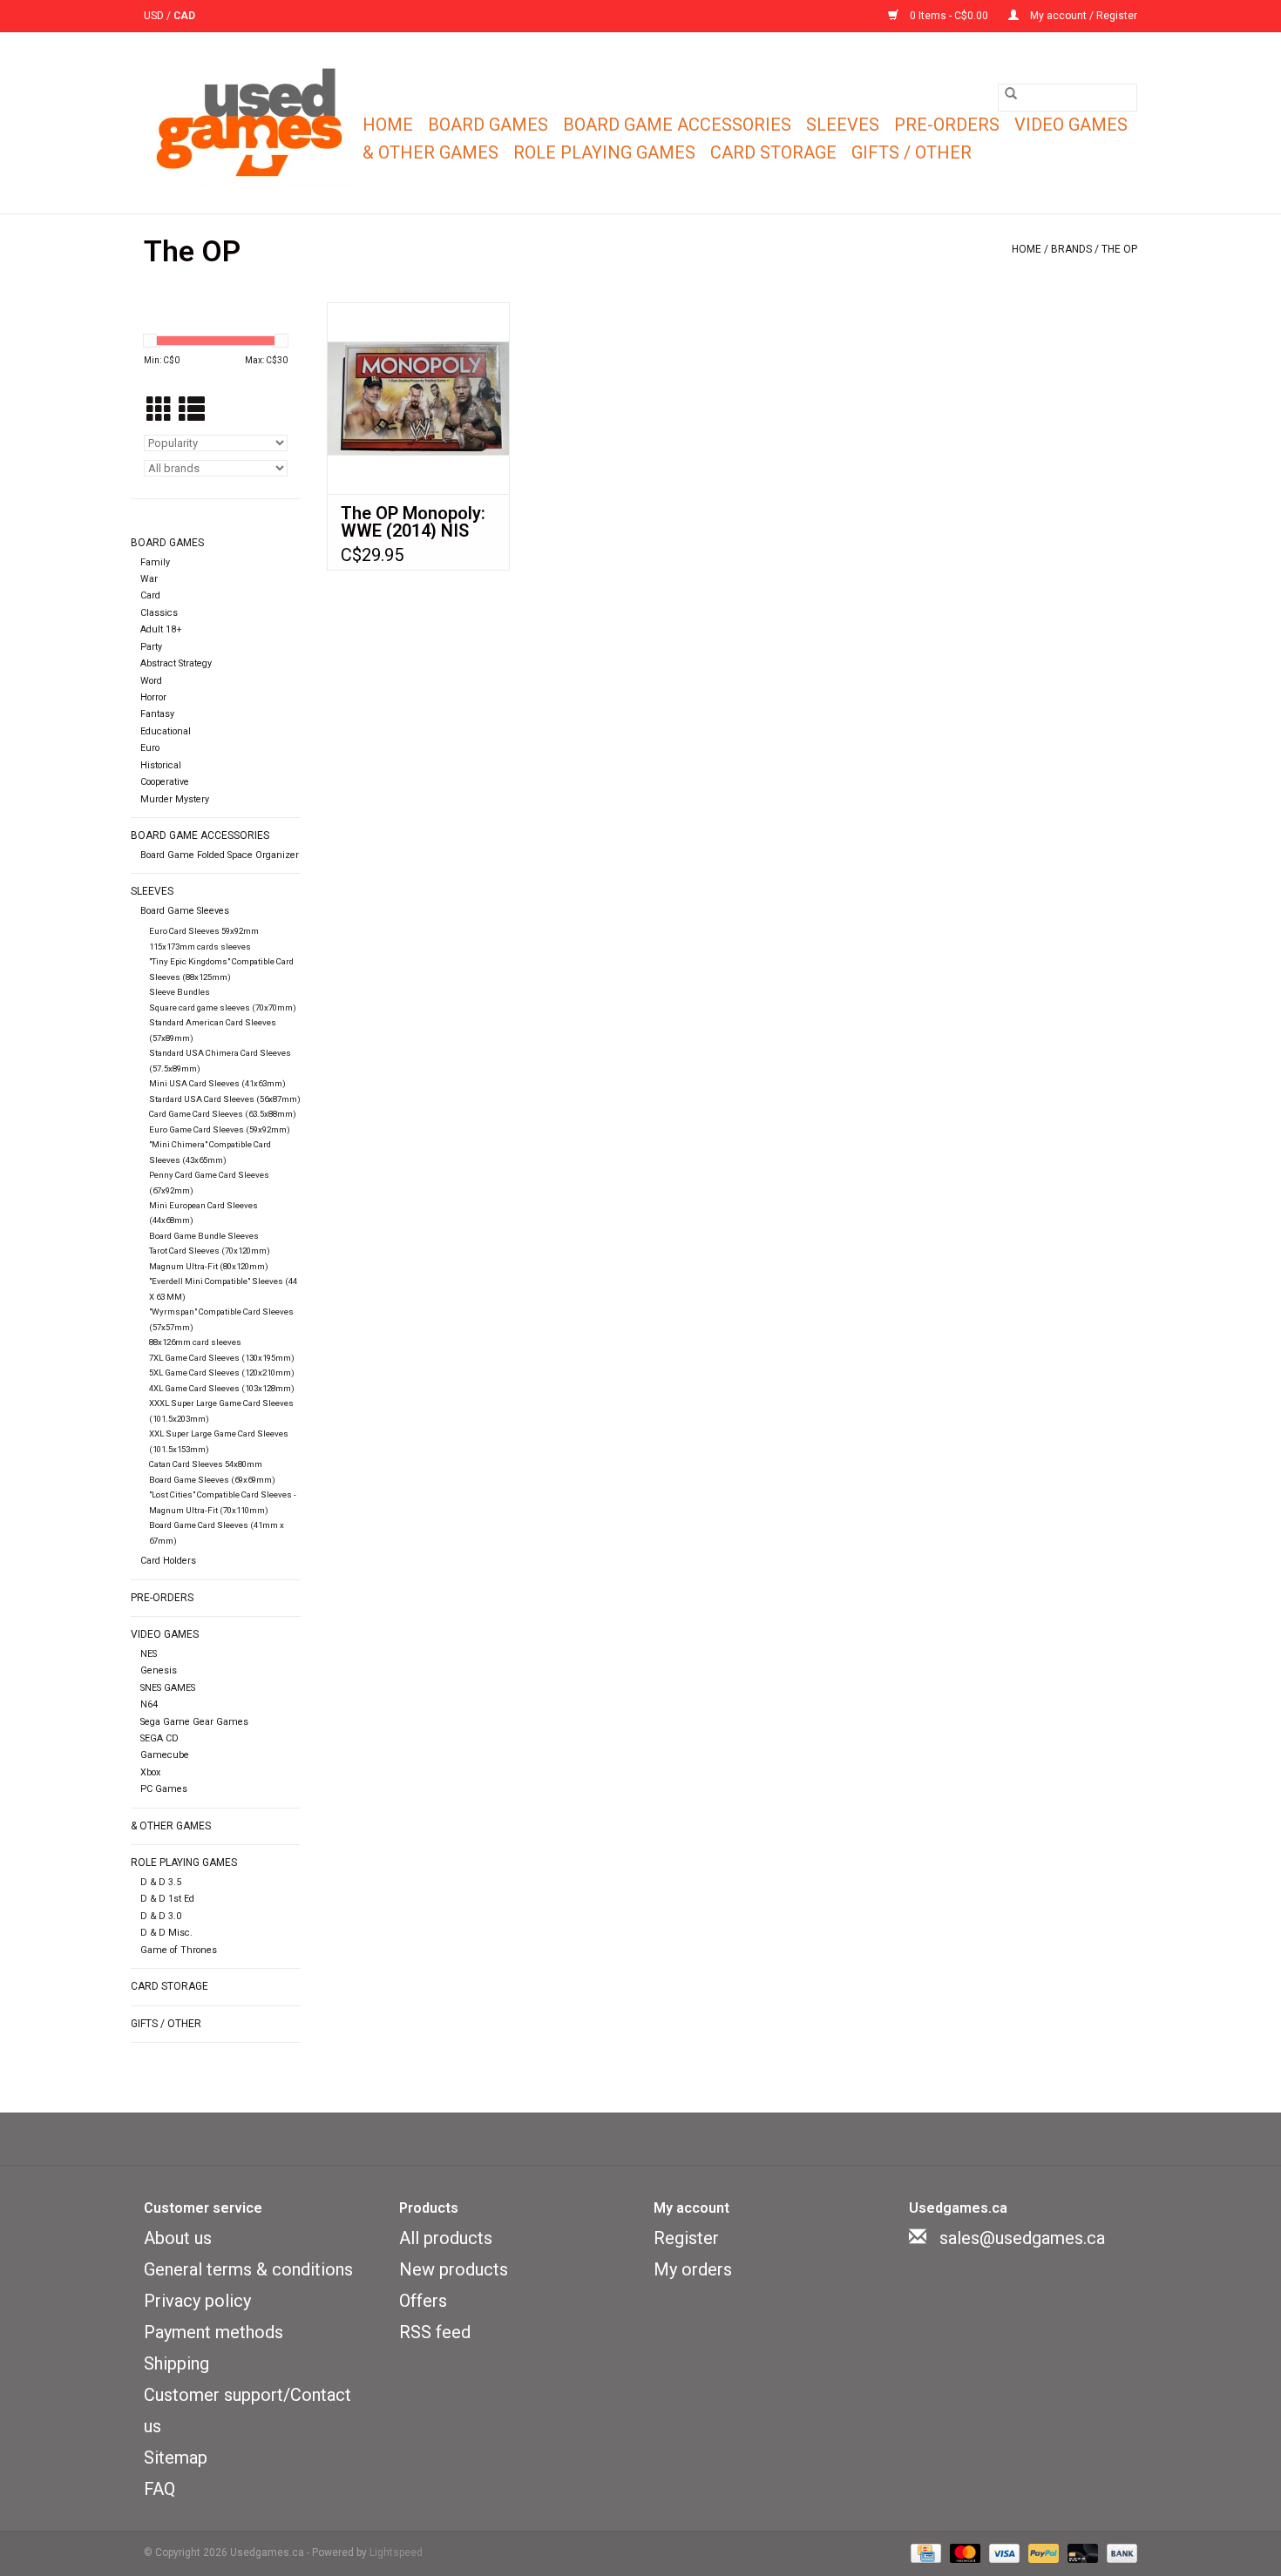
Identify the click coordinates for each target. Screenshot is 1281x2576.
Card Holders (168, 1561)
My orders (693, 2269)
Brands (1071, 249)
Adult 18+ (161, 629)
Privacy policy (197, 2301)
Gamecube (165, 1755)
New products (454, 2269)
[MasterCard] (963, 2553)
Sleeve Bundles (180, 992)
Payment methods (213, 2332)
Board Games (488, 125)
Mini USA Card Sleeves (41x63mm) (217, 1083)
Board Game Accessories (677, 125)
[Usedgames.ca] (251, 123)
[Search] (1011, 93)
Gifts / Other (912, 152)
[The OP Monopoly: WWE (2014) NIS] (418, 398)
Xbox (150, 1772)
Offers (423, 2301)
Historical (161, 765)
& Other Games (430, 152)
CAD (184, 16)
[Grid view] (159, 411)
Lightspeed (396, 2552)
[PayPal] (1042, 2553)
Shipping (176, 2363)
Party (151, 647)
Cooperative (165, 782)
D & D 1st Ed (167, 1899)
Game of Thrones (179, 1950)
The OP (1119, 249)
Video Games (1071, 125)
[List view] (192, 411)
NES (149, 1654)
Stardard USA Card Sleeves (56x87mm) (225, 1099)
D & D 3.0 (161, 1916)
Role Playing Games (604, 152)
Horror (153, 697)
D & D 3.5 (161, 1882)
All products (446, 2238)
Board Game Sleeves (185, 911)
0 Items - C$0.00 (949, 16)
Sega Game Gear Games (194, 1722)
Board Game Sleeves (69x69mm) (212, 1480)
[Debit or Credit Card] (1081, 2553)
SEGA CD (159, 1738)
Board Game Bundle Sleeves (204, 1236)
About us (178, 2238)
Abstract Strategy (176, 663)
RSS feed (435, 2332)
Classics (159, 613)
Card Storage (773, 152)
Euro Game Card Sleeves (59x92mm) (220, 1129)
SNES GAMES (168, 1688)
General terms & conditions (248, 2269)
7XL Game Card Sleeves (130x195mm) (222, 1358)
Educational (166, 731)
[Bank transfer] (1119, 2553)
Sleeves (843, 125)
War (149, 579)
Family (155, 562)
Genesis (159, 1670)
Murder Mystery (175, 799)
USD (155, 16)
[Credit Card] (924, 2553)
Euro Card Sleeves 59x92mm (204, 931)
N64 (149, 1704)
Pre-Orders (947, 125)
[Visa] (1003, 2553)
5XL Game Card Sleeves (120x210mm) (222, 1373)
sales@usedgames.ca (1022, 2238)
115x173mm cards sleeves (200, 947)
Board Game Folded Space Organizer (220, 855)
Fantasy (157, 714)
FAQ (159, 2489)
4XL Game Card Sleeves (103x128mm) (222, 1388)
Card (150, 595)
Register (686, 2238)
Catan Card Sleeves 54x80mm (206, 1464)
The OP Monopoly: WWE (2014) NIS (413, 522)
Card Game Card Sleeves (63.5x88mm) (223, 1114)
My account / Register (1082, 16)
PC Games (164, 1789)
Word (151, 681)
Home (388, 125)
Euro (150, 748)
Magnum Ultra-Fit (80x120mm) (209, 1266)
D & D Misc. (166, 1933)
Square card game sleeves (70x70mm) (223, 1007)
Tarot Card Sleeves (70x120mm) (210, 1251)
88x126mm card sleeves (195, 1342)
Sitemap (176, 2458)
